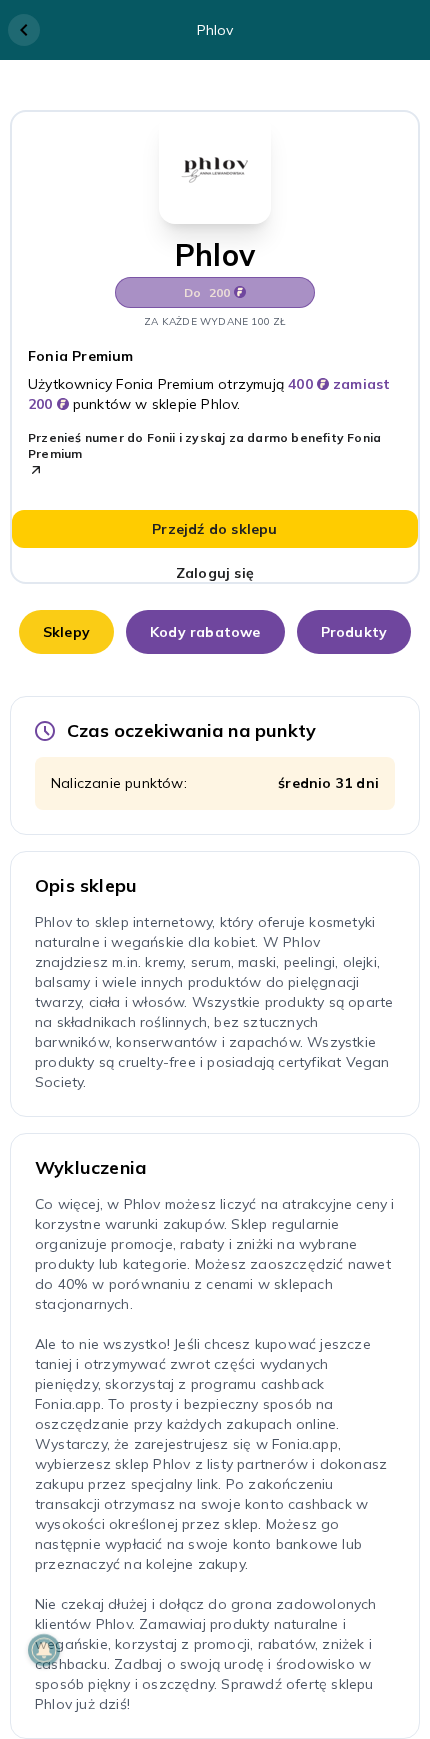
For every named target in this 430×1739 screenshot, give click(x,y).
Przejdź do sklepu (214, 529)
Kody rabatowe (205, 632)
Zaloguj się (215, 573)
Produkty (354, 632)
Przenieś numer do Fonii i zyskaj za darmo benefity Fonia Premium (204, 445)
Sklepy (66, 632)
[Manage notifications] (44, 1650)
